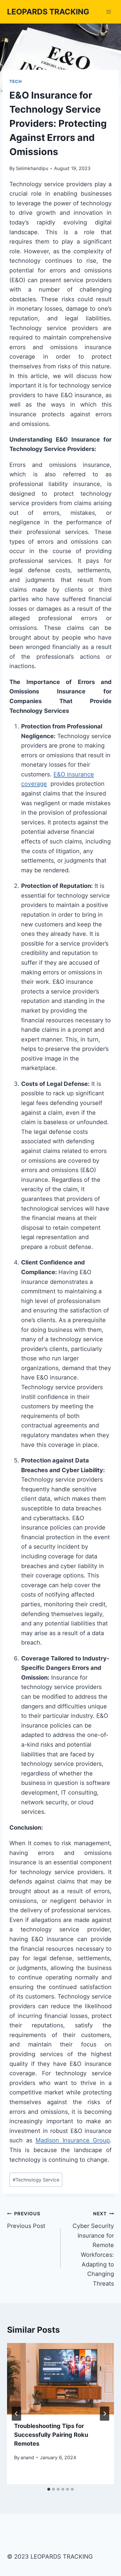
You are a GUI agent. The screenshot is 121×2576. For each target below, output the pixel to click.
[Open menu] (109, 12)
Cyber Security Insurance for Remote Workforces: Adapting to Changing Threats (93, 2249)
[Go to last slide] (16, 2414)
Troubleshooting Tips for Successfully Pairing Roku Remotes (51, 2435)
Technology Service (36, 2180)
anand (27, 2457)
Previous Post (26, 2220)
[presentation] (60, 2379)
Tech (16, 81)
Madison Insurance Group (73, 2140)
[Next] (105, 2414)
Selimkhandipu (32, 168)
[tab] (49, 2489)
